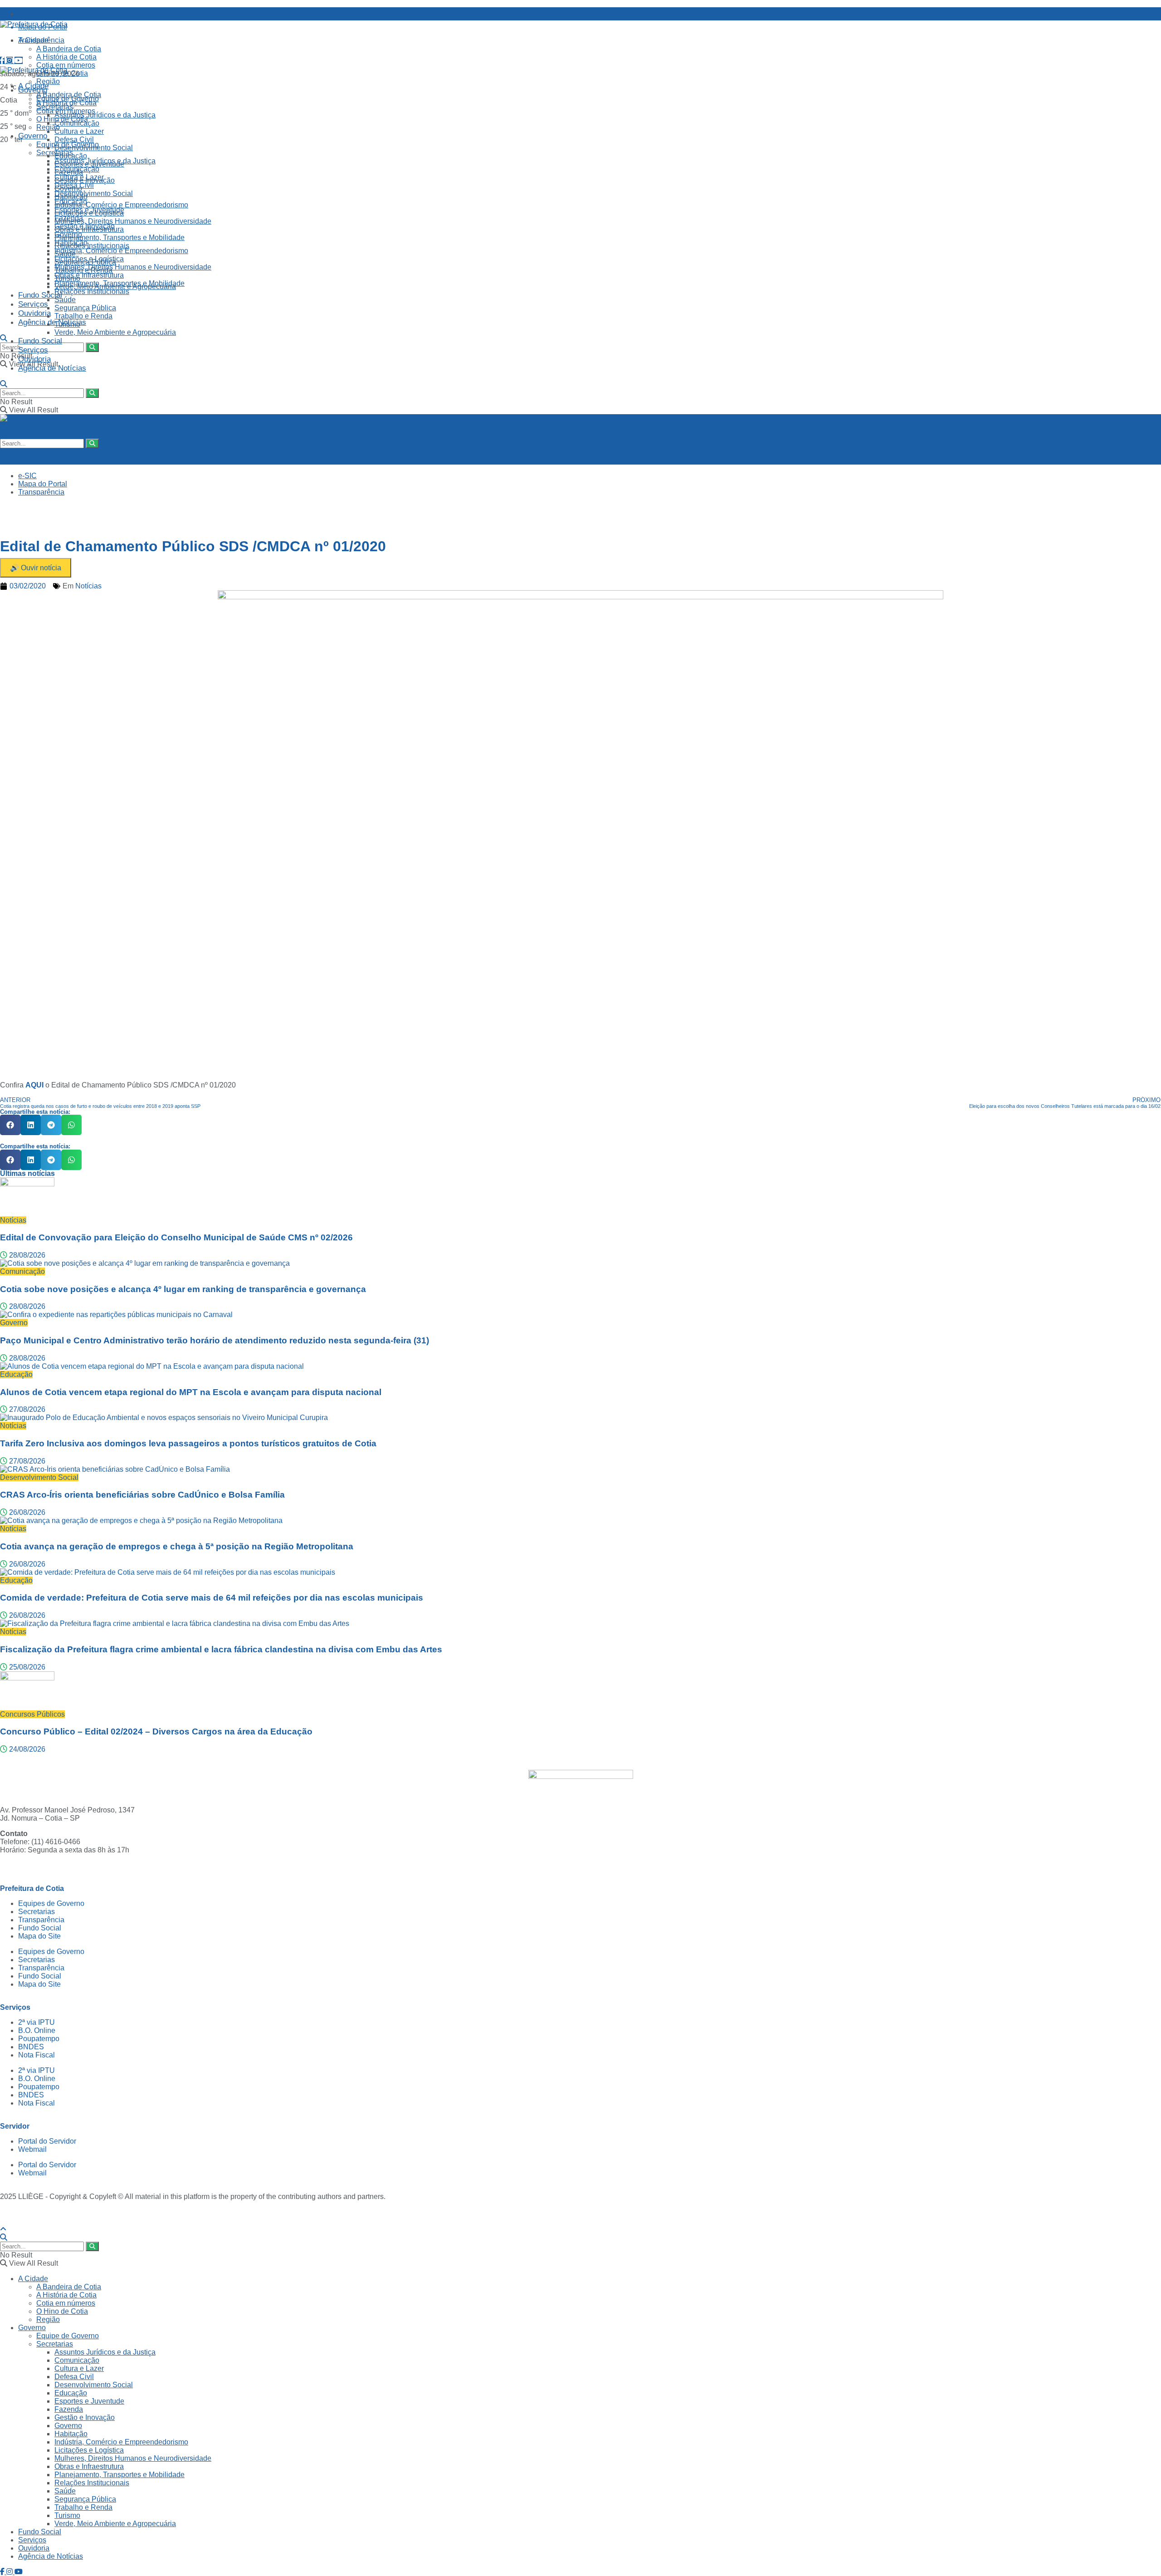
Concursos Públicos (32, 1714)
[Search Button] (4, 338)
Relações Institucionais (92, 246)
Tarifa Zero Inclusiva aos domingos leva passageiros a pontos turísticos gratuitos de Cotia (188, 1443)
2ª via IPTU (37, 2022)
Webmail (32, 2149)
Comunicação (77, 169)
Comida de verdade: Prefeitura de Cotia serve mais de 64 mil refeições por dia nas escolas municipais (212, 1598)
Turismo (67, 324)
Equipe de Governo (68, 144)
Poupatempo (39, 2039)
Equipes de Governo (51, 1903)
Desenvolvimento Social (94, 193)
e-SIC (27, 14)
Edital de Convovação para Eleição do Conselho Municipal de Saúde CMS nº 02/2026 (176, 1237)
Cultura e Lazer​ (79, 131)
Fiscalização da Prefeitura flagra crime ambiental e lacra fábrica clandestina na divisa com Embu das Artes (221, 1649)
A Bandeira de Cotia (69, 49)
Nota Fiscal (37, 2055)
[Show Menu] (3, 426)
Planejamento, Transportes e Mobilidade (120, 238)
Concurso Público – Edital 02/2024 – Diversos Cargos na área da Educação (156, 1731)
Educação (71, 202)
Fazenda (69, 218)
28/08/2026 (26, 1255)
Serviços (33, 304)
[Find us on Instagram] (10, 61)
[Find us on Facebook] (3, 61)
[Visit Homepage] (34, 24)
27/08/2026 (26, 1409)
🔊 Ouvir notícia (36, 568)
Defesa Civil (74, 140)
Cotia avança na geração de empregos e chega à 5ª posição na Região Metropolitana (177, 1546)
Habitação (71, 242)
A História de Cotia (66, 57)
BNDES (31, 2047)
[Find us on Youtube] (19, 61)
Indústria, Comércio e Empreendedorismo (121, 205)
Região (48, 127)
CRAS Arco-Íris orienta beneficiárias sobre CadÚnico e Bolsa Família (142, 1495)
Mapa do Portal (43, 484)
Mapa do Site (39, 1936)
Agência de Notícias (52, 322)
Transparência (41, 492)
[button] (10, 1125)
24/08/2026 (26, 1749)
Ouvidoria (34, 313)
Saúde (65, 300)
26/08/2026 (26, 1512)
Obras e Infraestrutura (89, 275)
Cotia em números (66, 65)
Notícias (88, 586)
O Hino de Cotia (62, 119)
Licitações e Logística (89, 259)
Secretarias (55, 153)
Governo (33, 136)
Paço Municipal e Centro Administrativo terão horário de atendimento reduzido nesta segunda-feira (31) (215, 1340)
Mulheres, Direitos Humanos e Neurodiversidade (133, 221)
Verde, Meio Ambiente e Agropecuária (115, 332)
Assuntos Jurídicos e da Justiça (105, 115)
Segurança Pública (85, 308)
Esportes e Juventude (89, 210)
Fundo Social (40, 295)
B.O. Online (37, 2030)
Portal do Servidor (47, 2141)
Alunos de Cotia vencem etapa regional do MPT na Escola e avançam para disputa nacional (191, 1392)
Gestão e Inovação (85, 226)
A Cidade (33, 40)
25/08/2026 (26, 1667)
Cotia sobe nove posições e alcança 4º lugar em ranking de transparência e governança (183, 1289)
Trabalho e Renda (83, 316)
